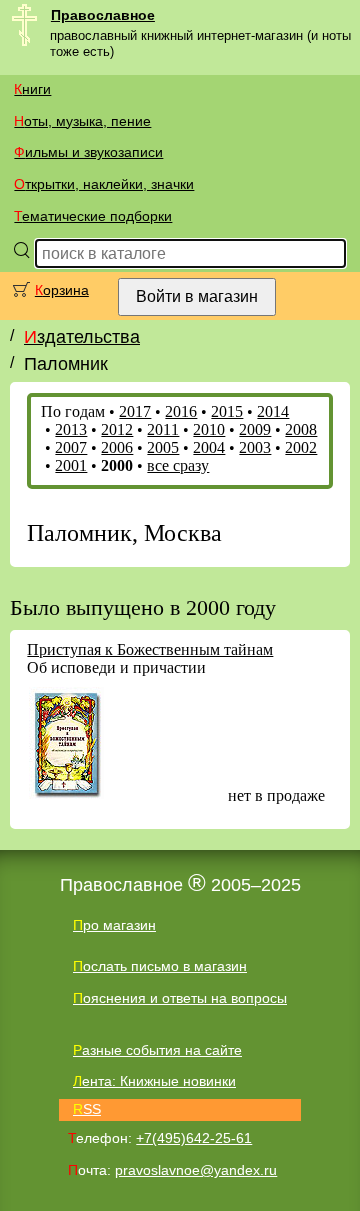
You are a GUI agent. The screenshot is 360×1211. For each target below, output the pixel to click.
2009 (255, 429)
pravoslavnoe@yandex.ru (196, 1170)
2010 (209, 429)
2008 (301, 429)
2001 (71, 465)
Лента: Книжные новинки (154, 1081)
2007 (71, 447)
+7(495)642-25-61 (194, 1138)
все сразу (178, 465)
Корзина (62, 290)
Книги (32, 89)
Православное (103, 15)
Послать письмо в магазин (160, 966)
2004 (209, 447)
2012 (117, 429)
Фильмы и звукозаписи (88, 152)
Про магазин (114, 925)
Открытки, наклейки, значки (104, 184)
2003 (255, 447)
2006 (117, 447)
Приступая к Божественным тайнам (150, 649)
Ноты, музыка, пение (82, 121)
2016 (181, 411)
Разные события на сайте (157, 1050)
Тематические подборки (93, 216)
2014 (273, 411)
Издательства (82, 337)
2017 (135, 411)
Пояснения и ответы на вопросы (180, 998)
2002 (301, 447)
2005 (163, 447)
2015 (227, 411)
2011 (163, 429)
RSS (87, 1109)
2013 (71, 429)
